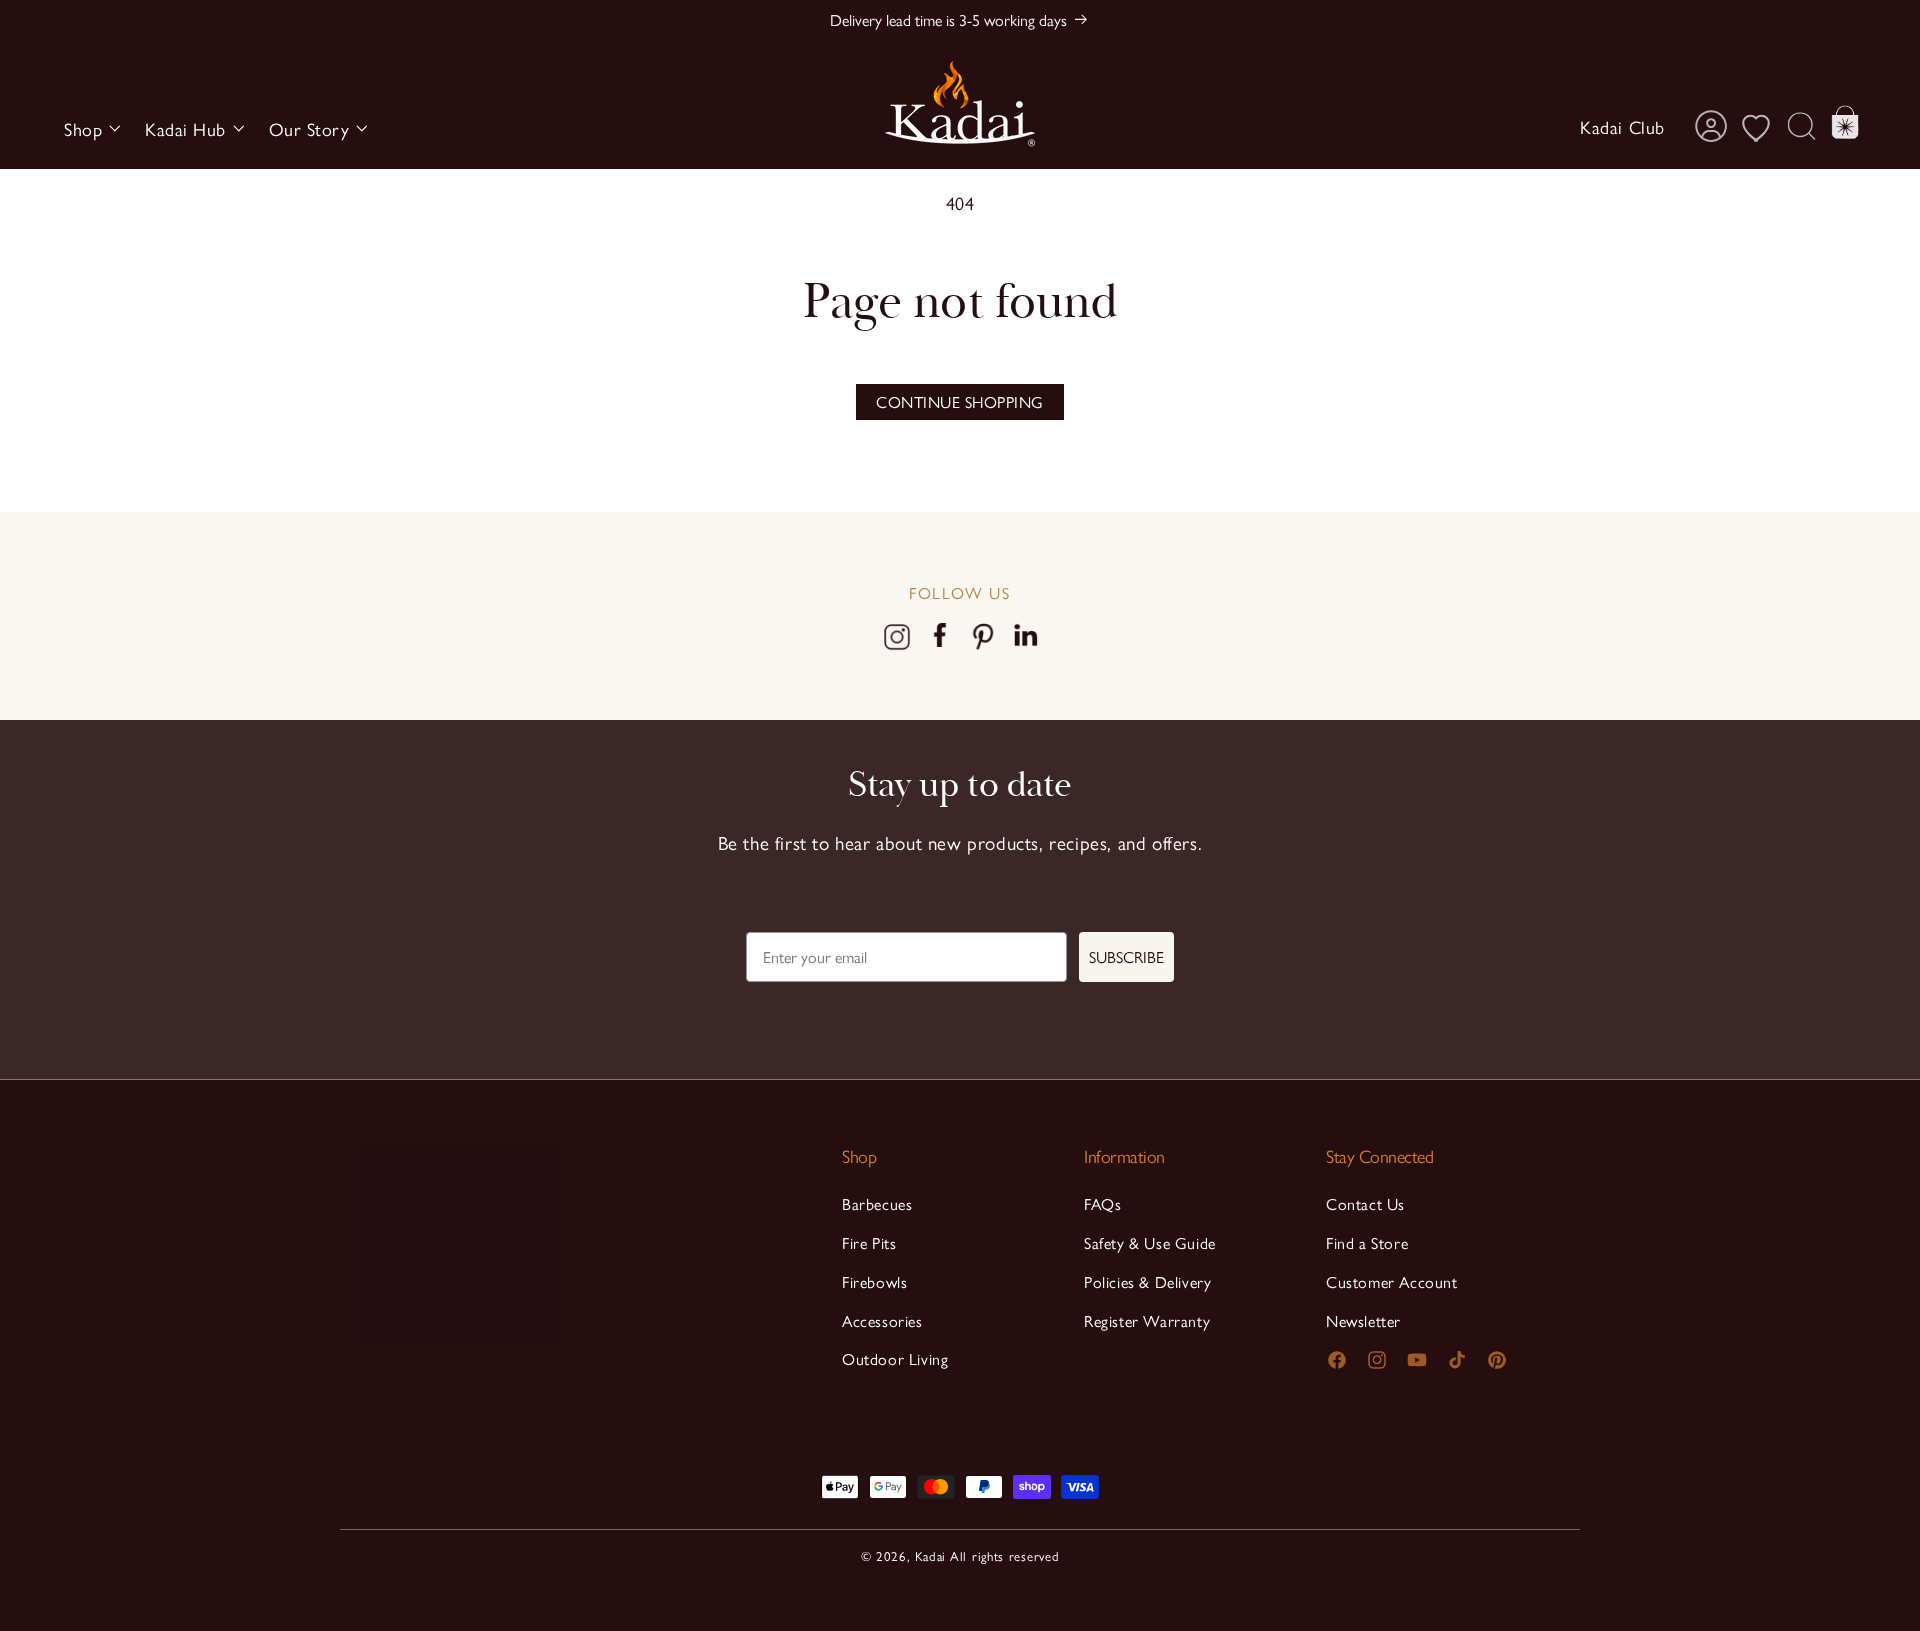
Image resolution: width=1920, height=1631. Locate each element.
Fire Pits (869, 1242)
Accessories (882, 1320)
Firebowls (874, 1281)
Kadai (931, 1555)
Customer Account (1392, 1281)
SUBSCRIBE (1126, 956)
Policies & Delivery (1147, 1281)
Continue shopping (960, 401)
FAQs (1102, 1203)
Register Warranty (1147, 1320)
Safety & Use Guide (1150, 1242)
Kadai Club (1622, 126)
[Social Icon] (897, 641)
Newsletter (1363, 1320)
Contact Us (1365, 1203)
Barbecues (877, 1203)
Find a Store (1367, 1242)
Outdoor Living (895, 1358)
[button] (88, 128)
